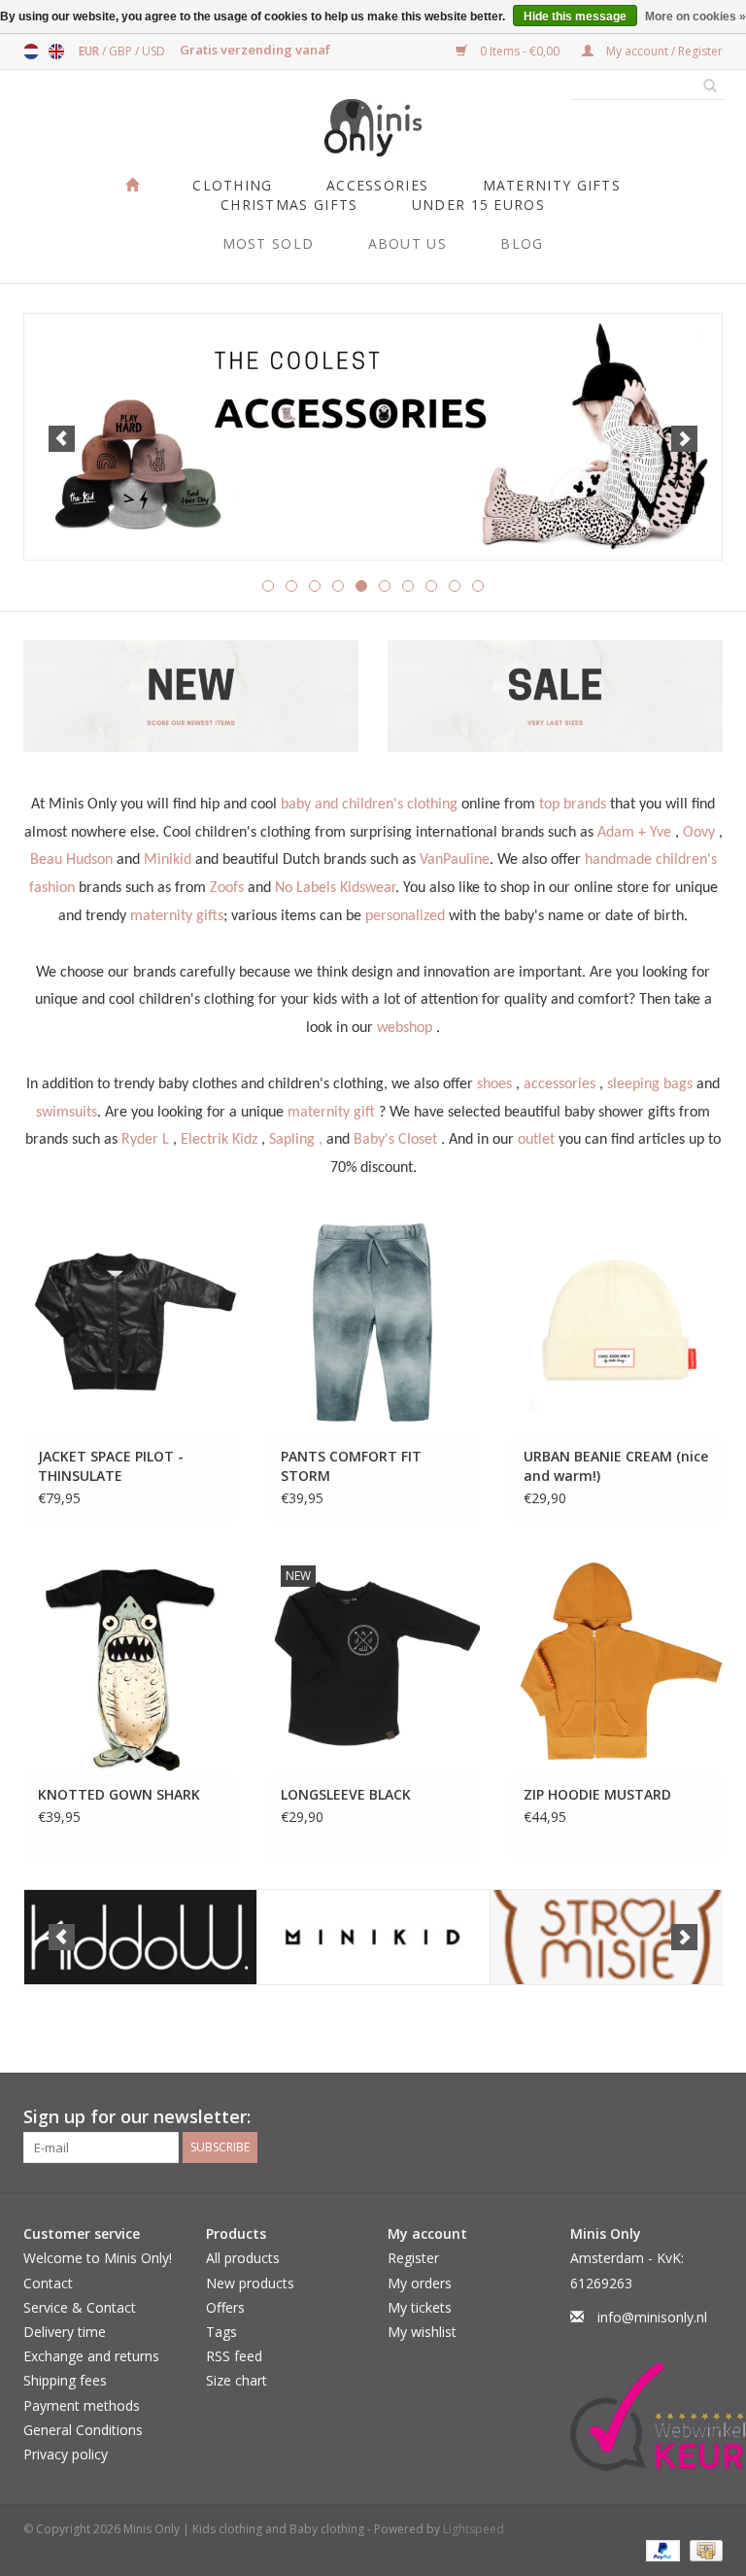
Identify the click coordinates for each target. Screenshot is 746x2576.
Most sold (269, 243)
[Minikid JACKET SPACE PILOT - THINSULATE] (130, 1324)
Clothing (232, 185)
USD (153, 51)
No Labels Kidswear (335, 888)
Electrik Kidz (219, 1140)
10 (478, 586)
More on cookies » (695, 17)
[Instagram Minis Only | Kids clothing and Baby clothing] (707, 2117)
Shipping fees (65, 2380)
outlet (536, 1140)
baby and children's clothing (369, 805)
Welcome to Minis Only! (98, 2258)
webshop (405, 1028)
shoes (494, 1084)
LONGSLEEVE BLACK (346, 1794)
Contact (48, 2283)
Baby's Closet (395, 1140)
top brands (573, 805)
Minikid (168, 860)
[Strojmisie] (607, 1937)
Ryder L (145, 1140)
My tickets (420, 2307)
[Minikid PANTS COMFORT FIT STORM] (373, 1324)
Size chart (237, 2380)
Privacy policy (66, 2454)
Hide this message (575, 17)
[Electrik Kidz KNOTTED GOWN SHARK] (130, 1663)
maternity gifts (177, 916)
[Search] (703, 86)
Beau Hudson (71, 860)
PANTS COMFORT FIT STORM (351, 1466)
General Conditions (83, 2430)
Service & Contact (80, 2307)
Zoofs (227, 888)
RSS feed (234, 2356)
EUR (90, 51)
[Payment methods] (661, 2549)
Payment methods (82, 2405)
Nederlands (31, 52)
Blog (522, 243)
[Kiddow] (140, 1937)
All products (243, 2258)
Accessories (377, 185)
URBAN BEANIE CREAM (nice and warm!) (616, 1466)
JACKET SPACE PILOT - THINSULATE (111, 1466)
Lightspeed (474, 2529)
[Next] (684, 439)
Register (413, 2258)
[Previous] (62, 439)
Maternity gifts (552, 185)
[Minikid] (373, 1937)
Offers (225, 2307)
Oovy (699, 833)
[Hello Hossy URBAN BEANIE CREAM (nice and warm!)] (616, 1324)
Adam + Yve (634, 833)
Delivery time (65, 2332)
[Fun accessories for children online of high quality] (373, 436)
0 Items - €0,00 (520, 51)
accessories (559, 1084)
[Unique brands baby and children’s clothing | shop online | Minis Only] (373, 128)
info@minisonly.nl (652, 2317)
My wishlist (422, 2332)
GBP (122, 51)
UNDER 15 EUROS (478, 205)
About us (407, 243)
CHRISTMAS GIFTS (289, 205)
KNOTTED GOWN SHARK (119, 1794)
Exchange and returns (91, 2356)
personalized (405, 916)
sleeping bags (650, 1084)
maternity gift (331, 1113)
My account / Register (663, 51)
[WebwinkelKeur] (647, 2417)
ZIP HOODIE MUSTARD (597, 1794)
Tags (221, 2332)
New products (250, 2283)
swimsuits (67, 1113)
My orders (420, 2283)
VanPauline (455, 860)
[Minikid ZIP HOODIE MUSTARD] (616, 1663)
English (56, 52)
